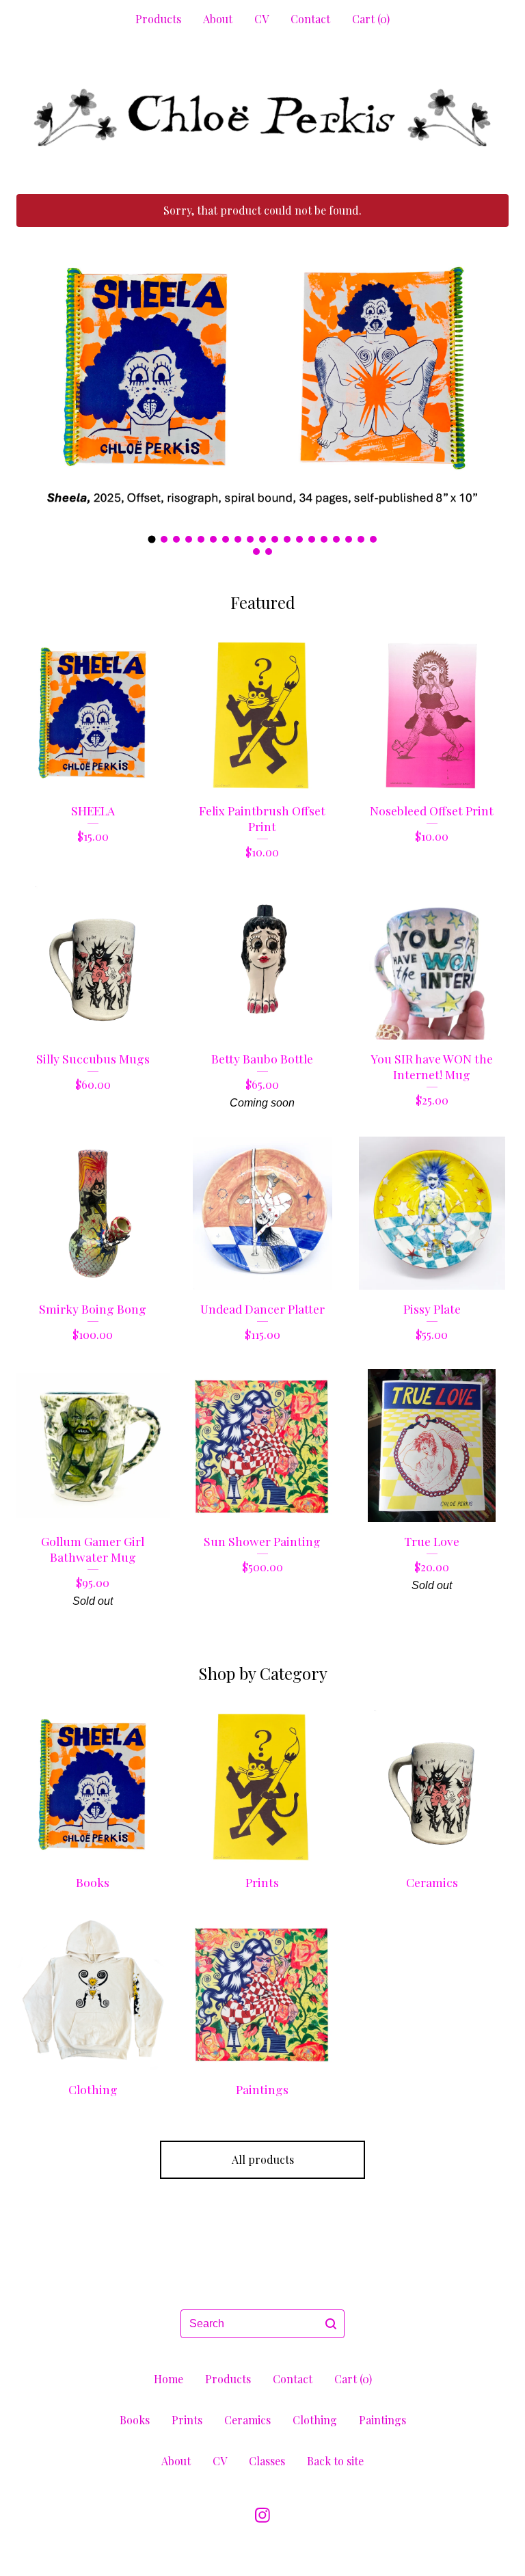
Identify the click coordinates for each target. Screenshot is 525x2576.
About (218, 19)
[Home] (262, 117)
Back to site (335, 2461)
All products (263, 2159)
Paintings (382, 2420)
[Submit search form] (331, 2324)
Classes (267, 2461)
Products (158, 19)
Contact (310, 19)
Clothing (315, 2420)
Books (135, 2420)
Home (169, 2379)
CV (261, 19)
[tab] (152, 539)
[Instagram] (262, 2515)
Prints (187, 2420)
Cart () (371, 19)
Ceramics (247, 2420)
